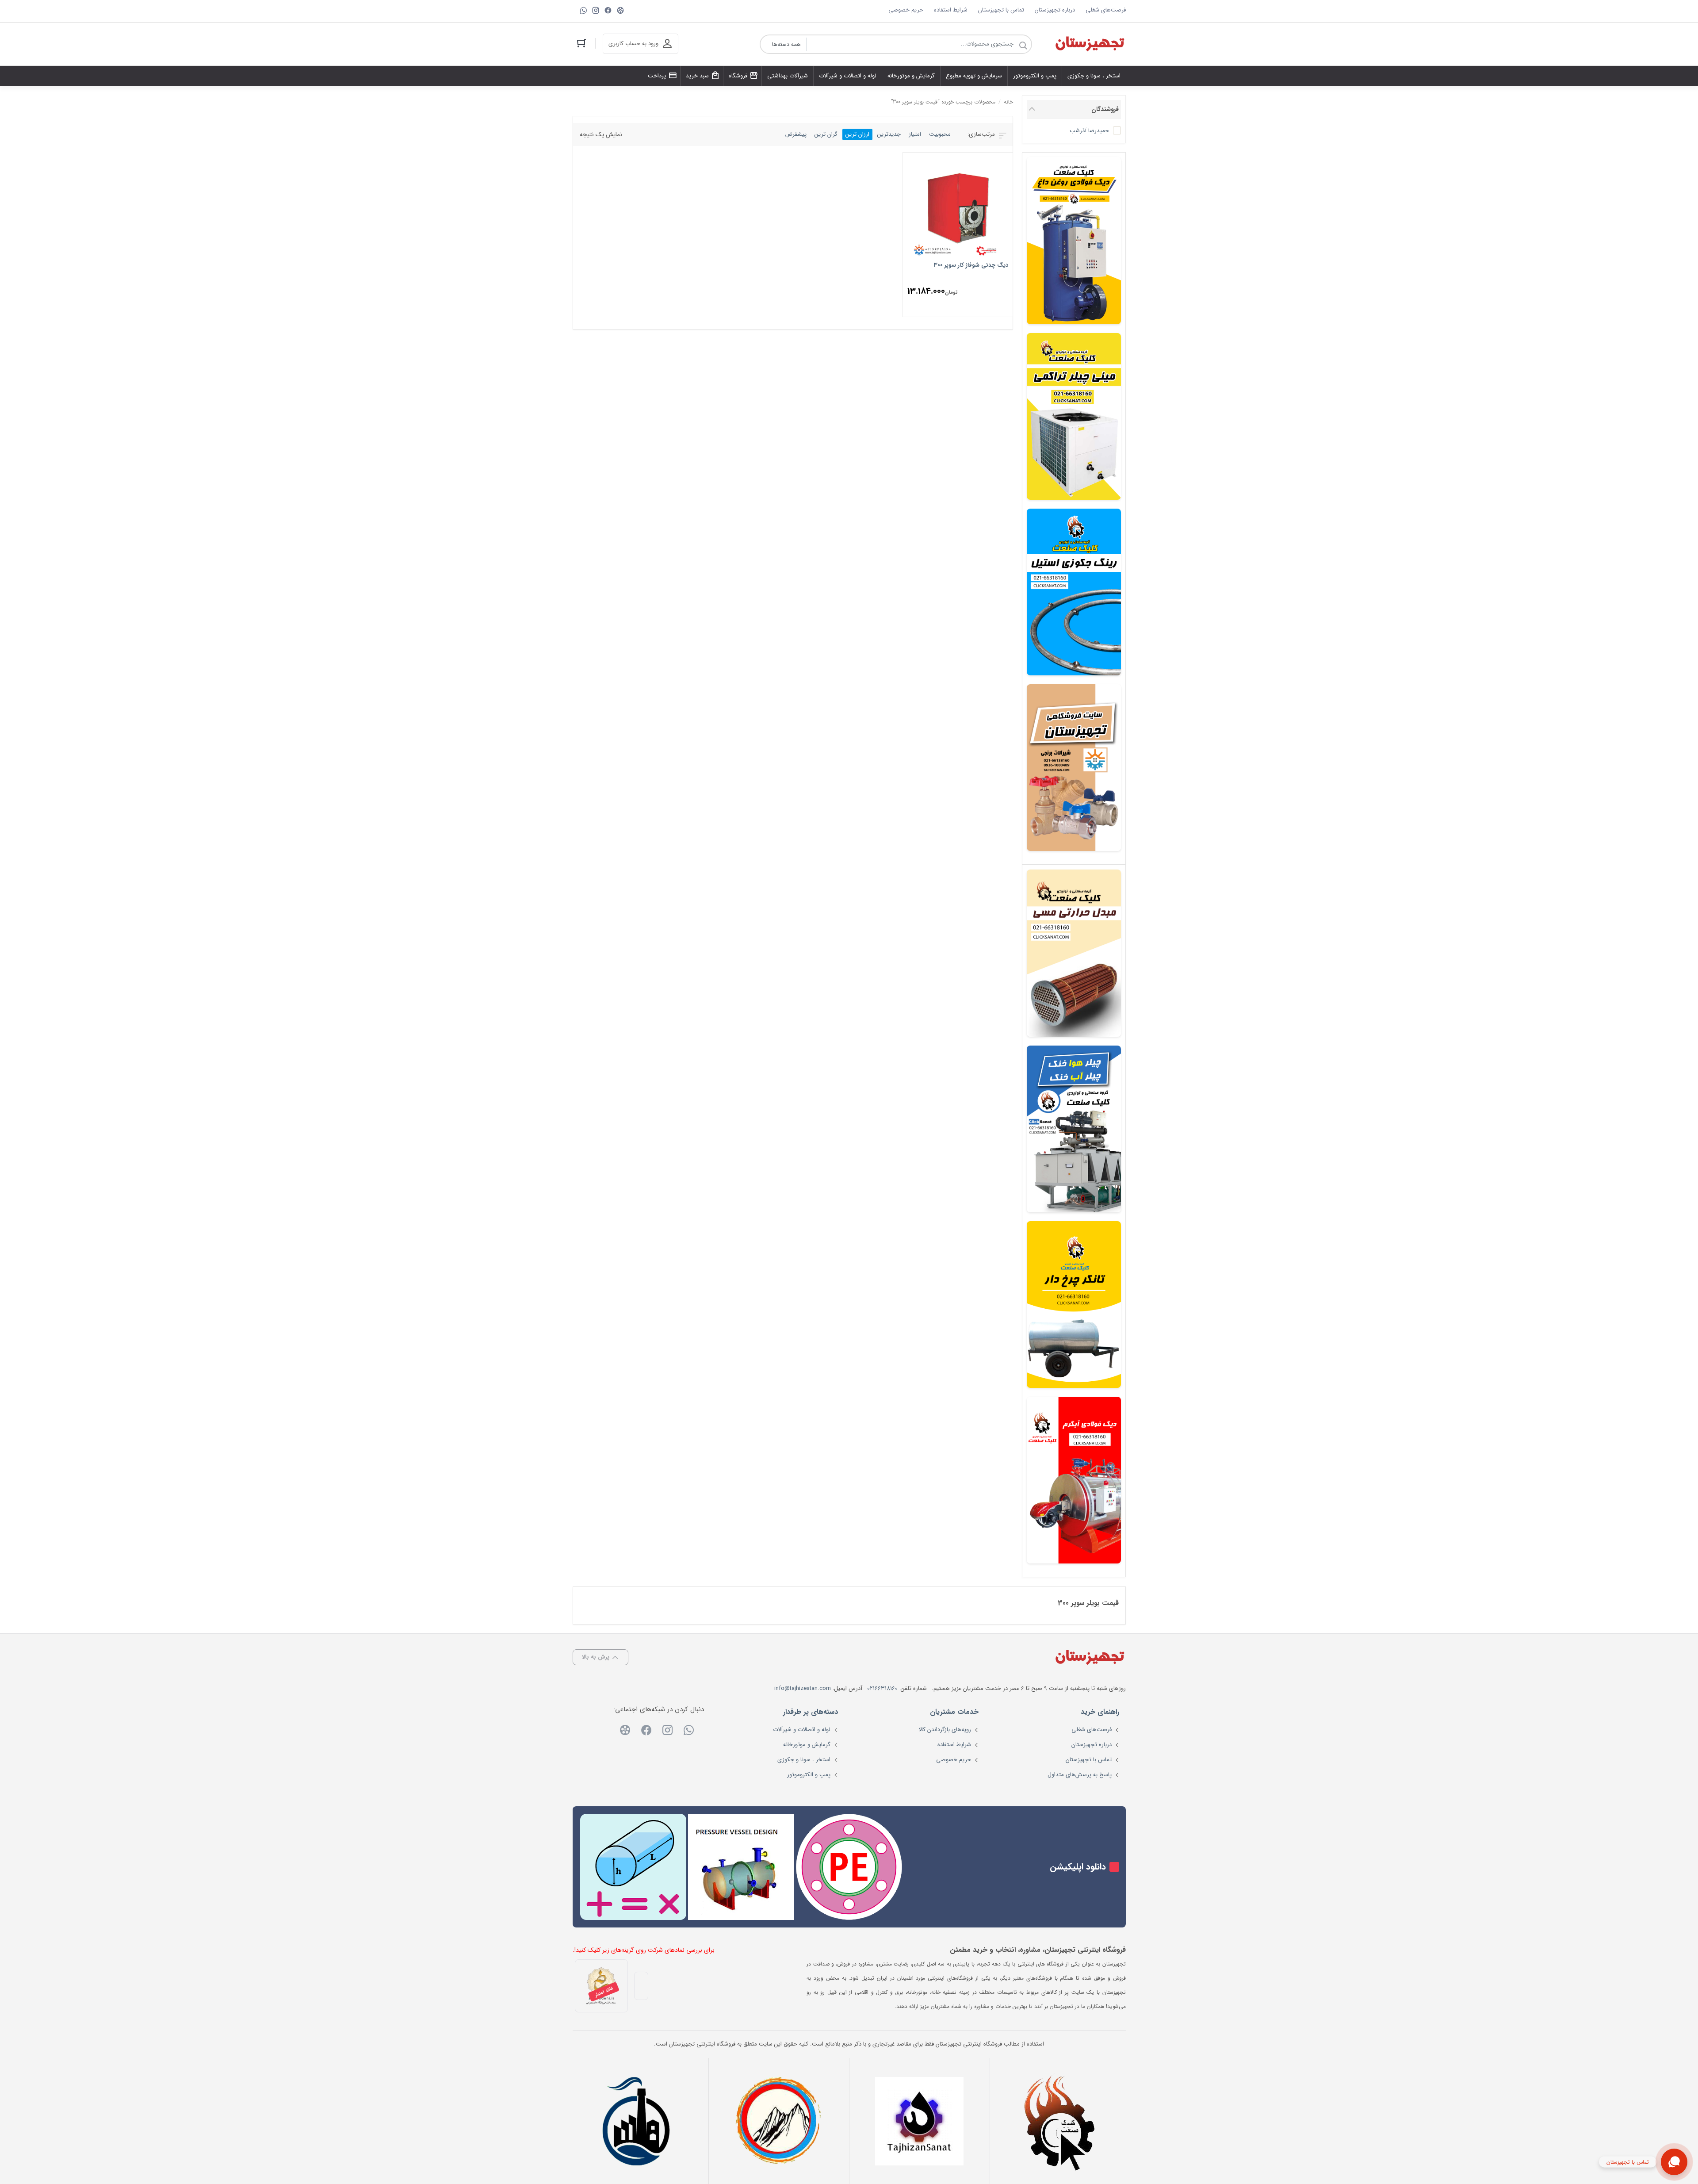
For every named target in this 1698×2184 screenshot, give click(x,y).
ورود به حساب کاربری (633, 44)
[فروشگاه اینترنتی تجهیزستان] (1090, 44)
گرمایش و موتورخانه (807, 1745)
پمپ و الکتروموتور (809, 1775)
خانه (1008, 102)
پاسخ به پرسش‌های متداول (1080, 1775)
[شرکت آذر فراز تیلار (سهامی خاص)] (779, 2121)
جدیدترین (889, 134)
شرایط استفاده (951, 10)
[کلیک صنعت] (1060, 2121)
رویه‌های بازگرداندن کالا (945, 1730)
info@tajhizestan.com (803, 1688)
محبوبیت (940, 134)
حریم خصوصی (906, 10)
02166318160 (882, 1688)
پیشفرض (796, 134)
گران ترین (826, 134)
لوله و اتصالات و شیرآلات (802, 1730)
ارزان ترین (857, 134)
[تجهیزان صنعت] (919, 2121)
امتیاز (915, 134)
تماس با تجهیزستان (1001, 10)
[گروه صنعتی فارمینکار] (638, 2121)
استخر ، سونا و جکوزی (804, 1760)
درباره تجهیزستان (1055, 10)
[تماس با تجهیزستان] (1674, 2162)
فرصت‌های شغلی (1106, 10)
